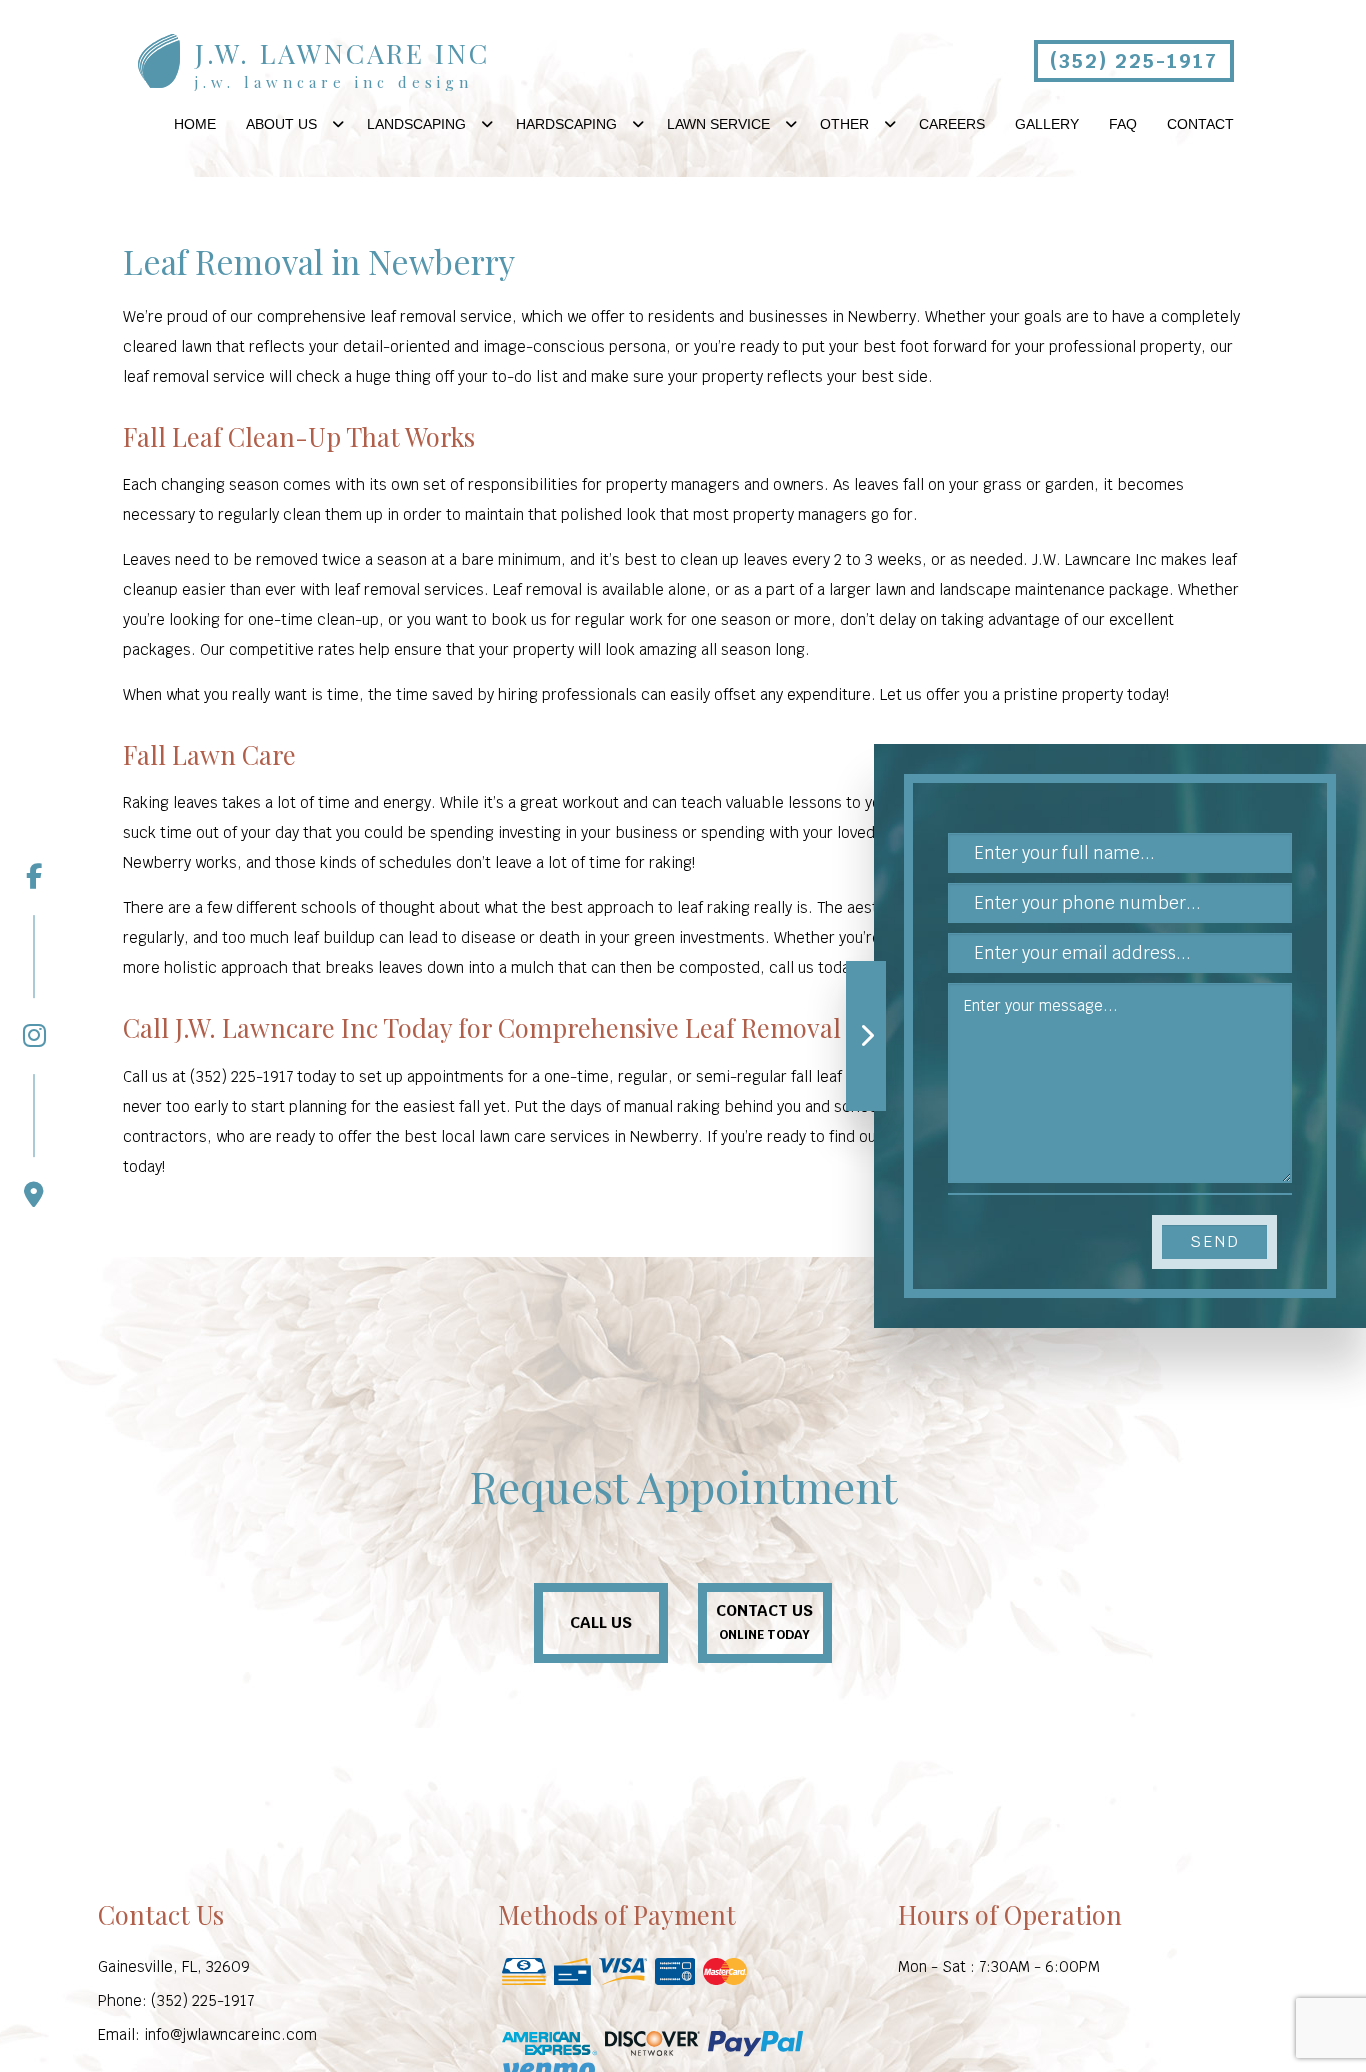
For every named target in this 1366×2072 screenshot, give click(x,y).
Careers (952, 124)
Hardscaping (566, 124)
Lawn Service (718, 124)
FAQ (1123, 124)
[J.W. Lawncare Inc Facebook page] (34, 877)
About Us (281, 124)
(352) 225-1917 (1134, 61)
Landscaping (416, 124)
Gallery (1047, 124)
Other (844, 124)
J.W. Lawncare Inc (342, 53)
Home (195, 124)
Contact (1200, 124)
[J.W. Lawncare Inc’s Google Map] (34, 1141)
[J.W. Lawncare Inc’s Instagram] (34, 982)
